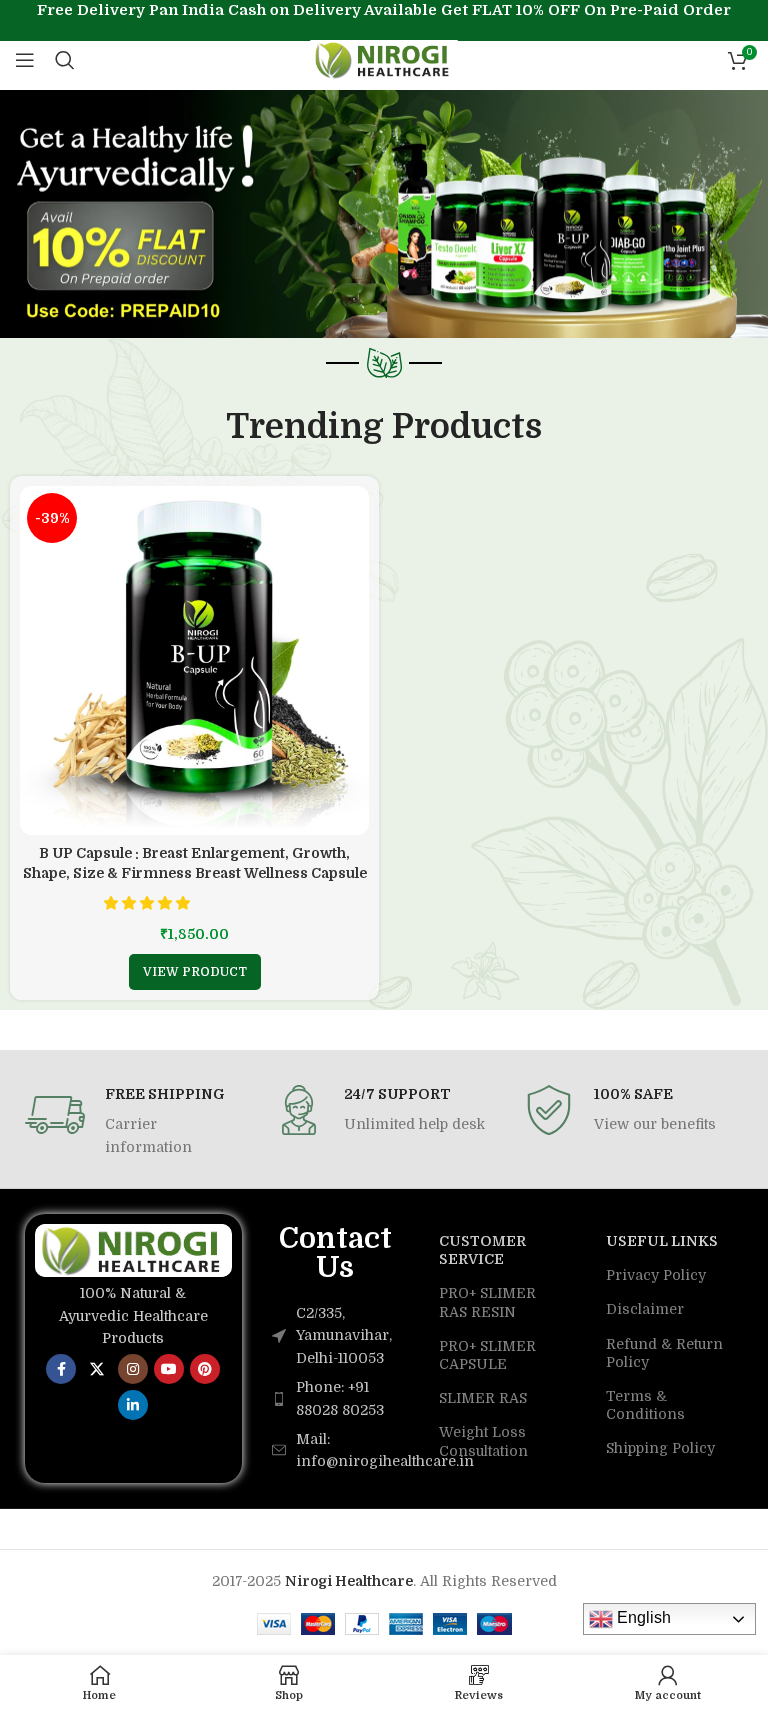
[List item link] (335, 1398)
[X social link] (97, 1369)
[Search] (65, 60)
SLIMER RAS (483, 1398)
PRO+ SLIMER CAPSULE (487, 1355)
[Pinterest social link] (205, 1369)
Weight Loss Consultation (483, 1441)
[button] (149, 903)
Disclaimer (645, 1309)
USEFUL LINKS (662, 1241)
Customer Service (482, 1250)
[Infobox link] (134, 1121)
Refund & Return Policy (664, 1353)
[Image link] (133, 1249)
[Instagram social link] (133, 1369)
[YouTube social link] (169, 1369)
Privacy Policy (656, 1275)
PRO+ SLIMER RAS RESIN (487, 1302)
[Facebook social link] (61, 1369)
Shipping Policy (660, 1448)
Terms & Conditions (645, 1405)
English (642, 1617)
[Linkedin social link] (133, 1405)
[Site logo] (384, 59)
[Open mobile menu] (25, 60)
